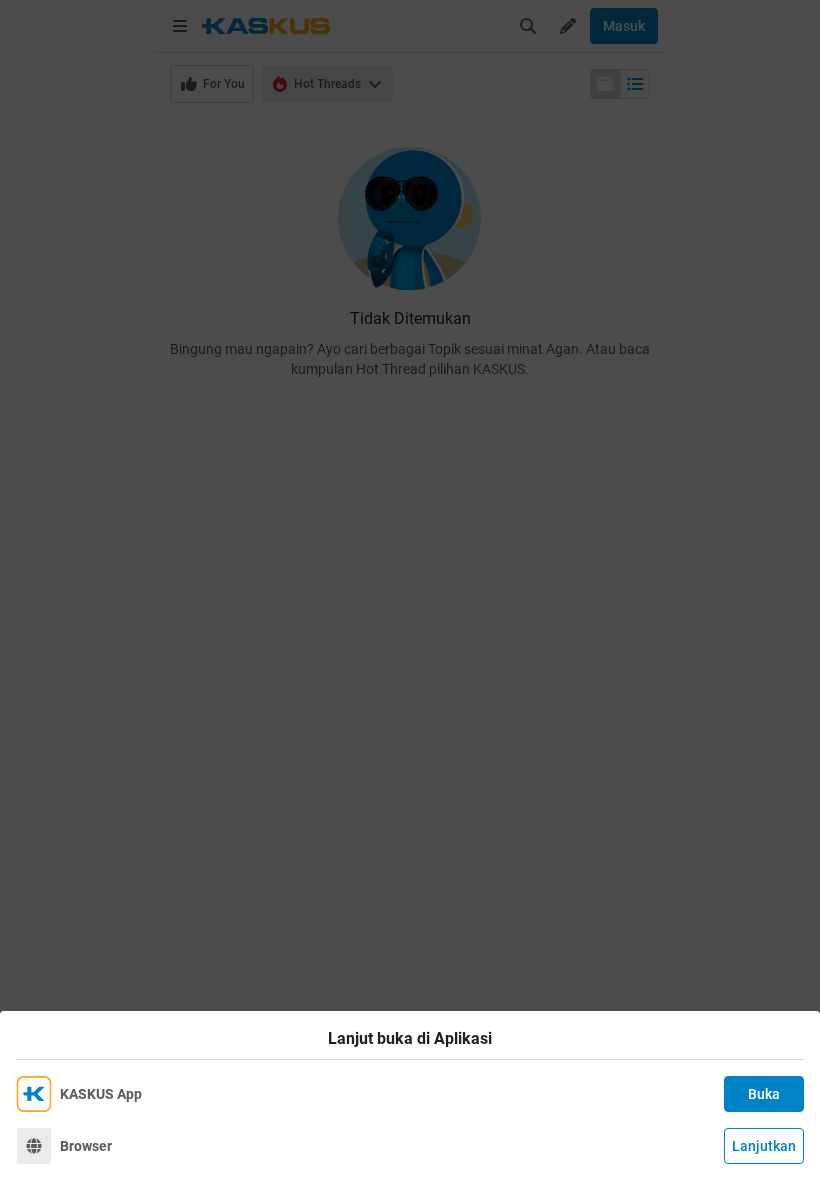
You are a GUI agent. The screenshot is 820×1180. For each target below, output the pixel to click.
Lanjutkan (764, 1146)
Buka (764, 1094)
